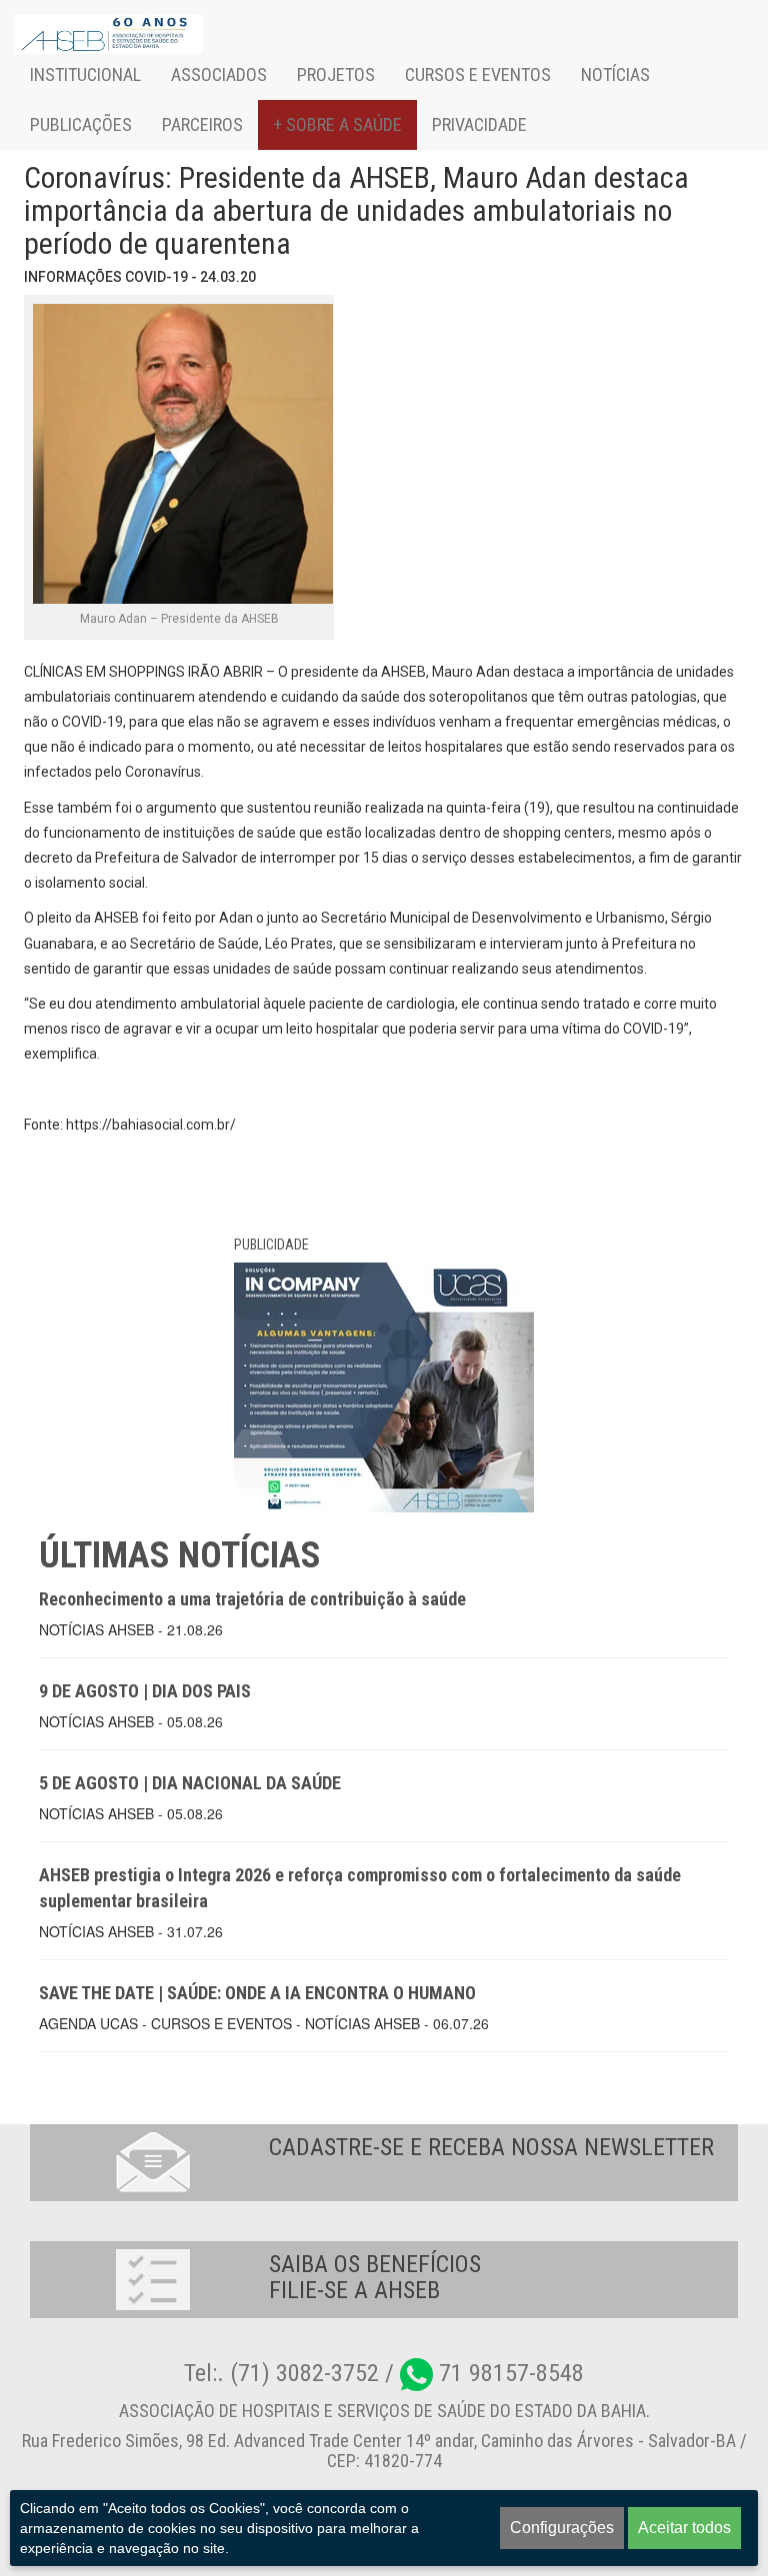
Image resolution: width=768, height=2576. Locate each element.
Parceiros (202, 124)
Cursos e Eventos (478, 74)
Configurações (562, 2528)
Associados (219, 74)
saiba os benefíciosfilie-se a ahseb (375, 2277)
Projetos (336, 74)
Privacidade (479, 124)
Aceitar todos (684, 2528)
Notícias (615, 74)
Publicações (81, 124)
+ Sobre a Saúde (337, 124)
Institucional (85, 74)
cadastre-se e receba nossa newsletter (491, 2147)
